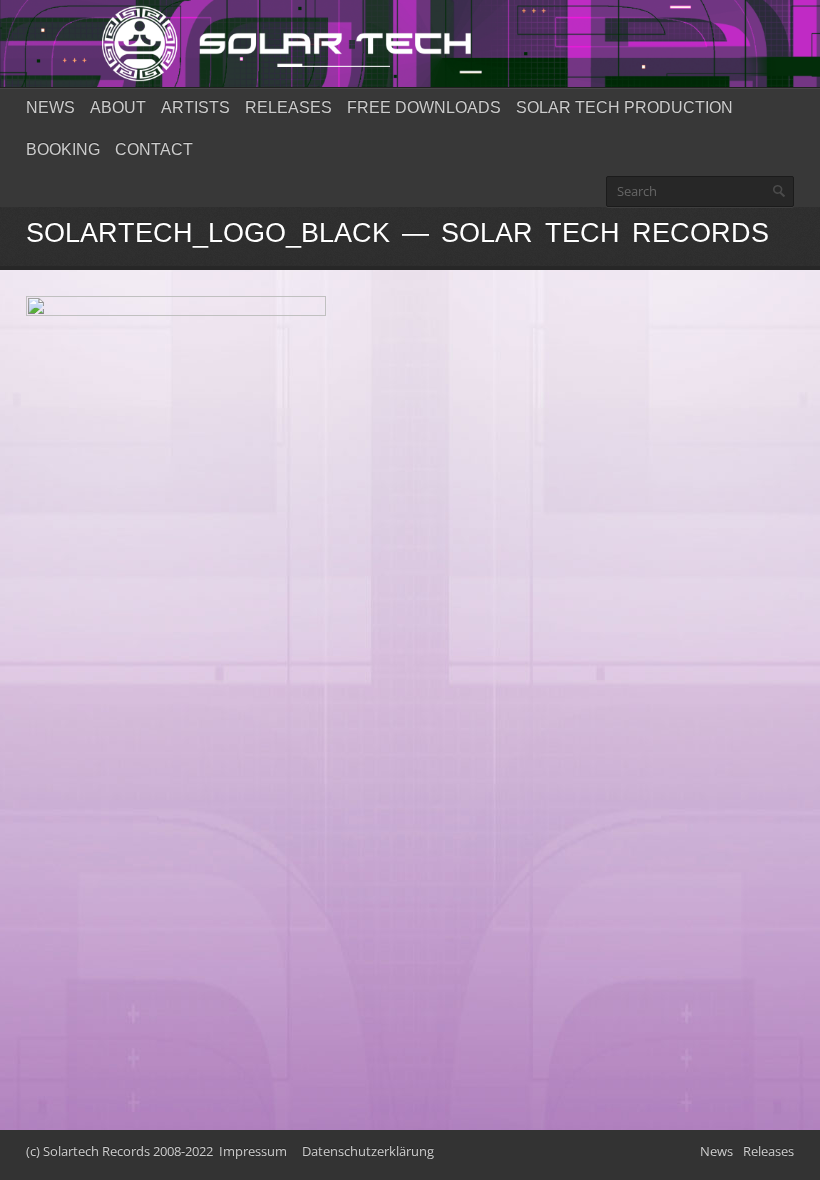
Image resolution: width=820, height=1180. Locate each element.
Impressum (253, 1151)
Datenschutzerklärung (368, 1151)
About (118, 107)
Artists (195, 107)
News (50, 107)
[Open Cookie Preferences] (44, 1155)
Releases (288, 107)
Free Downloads (424, 107)
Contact (154, 149)
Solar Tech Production (624, 107)
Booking (63, 149)
